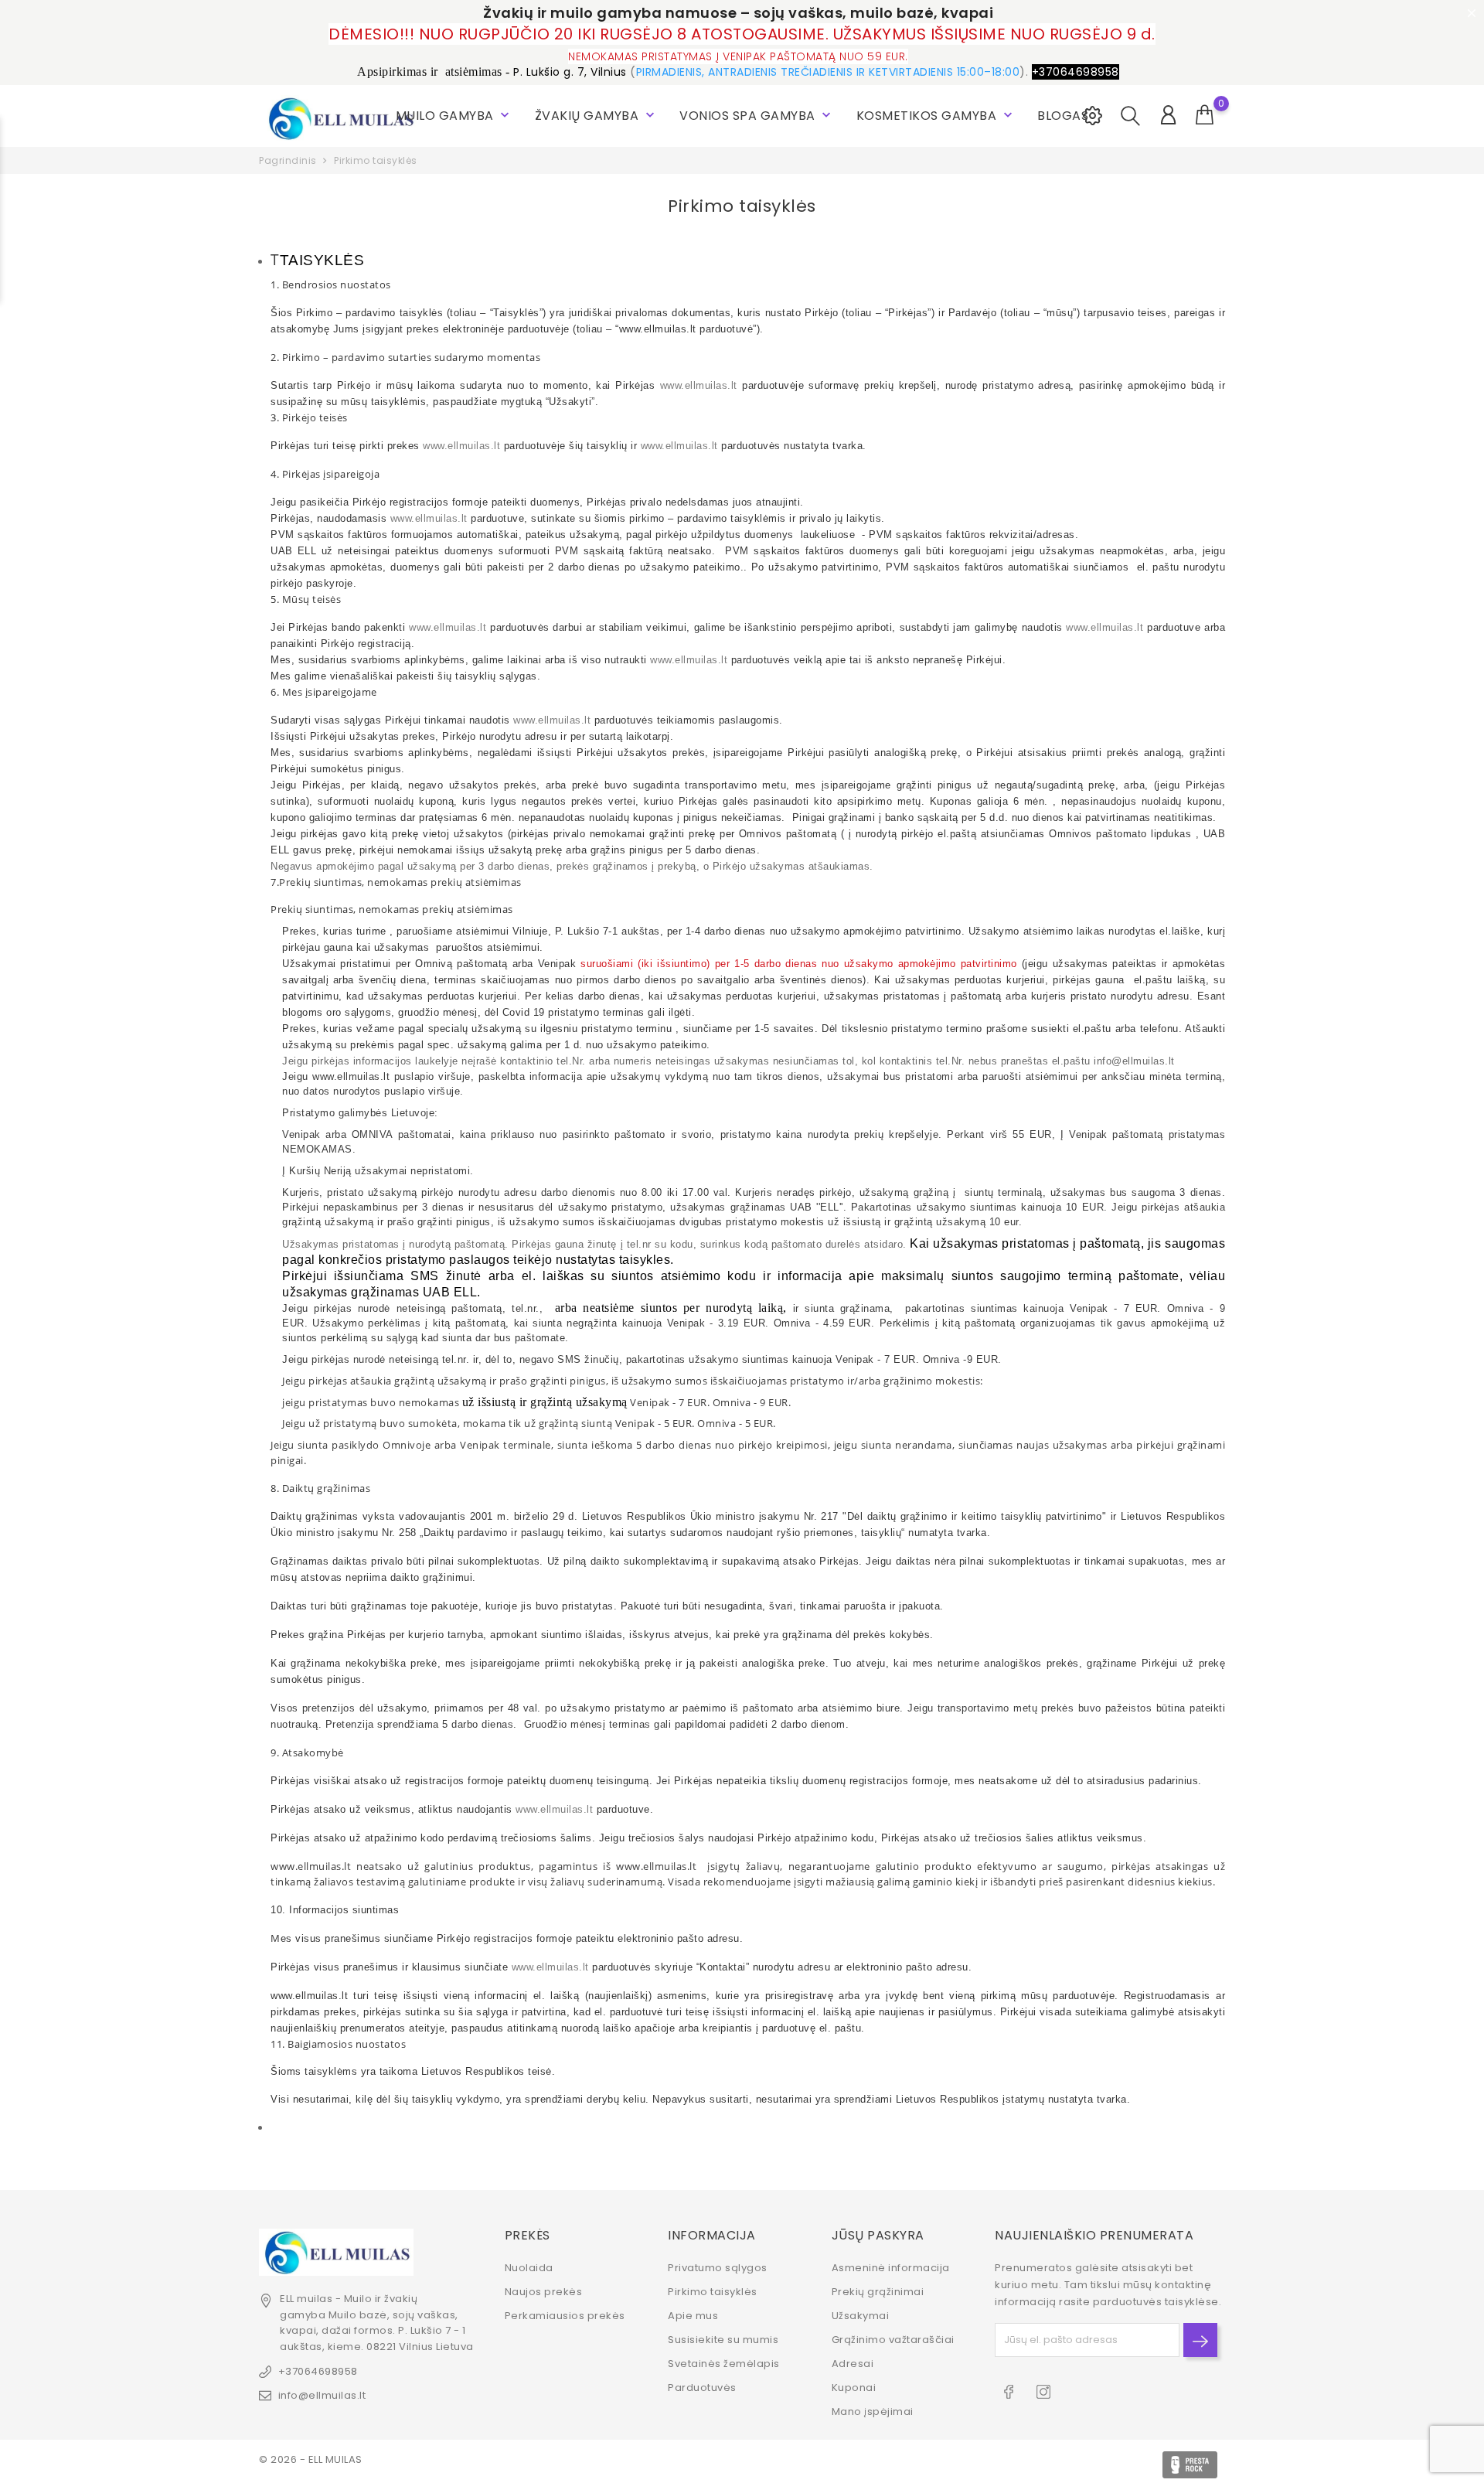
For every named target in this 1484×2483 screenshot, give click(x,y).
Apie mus (693, 2316)
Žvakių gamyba (596, 116)
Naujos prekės (544, 2292)
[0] (1205, 115)
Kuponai (854, 2388)
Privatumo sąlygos (718, 2268)
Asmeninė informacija (891, 2268)
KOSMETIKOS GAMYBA (936, 116)
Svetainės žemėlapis (724, 2364)
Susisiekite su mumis (723, 2340)
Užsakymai (861, 2316)
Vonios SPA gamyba (757, 116)
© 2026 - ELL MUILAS (311, 2459)
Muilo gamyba (454, 116)
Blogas (1063, 116)
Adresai (853, 2364)
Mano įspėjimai (873, 2411)
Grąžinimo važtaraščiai (893, 2340)
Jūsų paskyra (878, 2235)
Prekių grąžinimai (878, 2292)
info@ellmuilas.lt (322, 2395)
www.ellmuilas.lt (699, 385)
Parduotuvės (702, 2388)
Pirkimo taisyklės (713, 2292)
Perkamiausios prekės (565, 2316)
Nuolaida (529, 2268)
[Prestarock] (1190, 2465)
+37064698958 (318, 2371)
